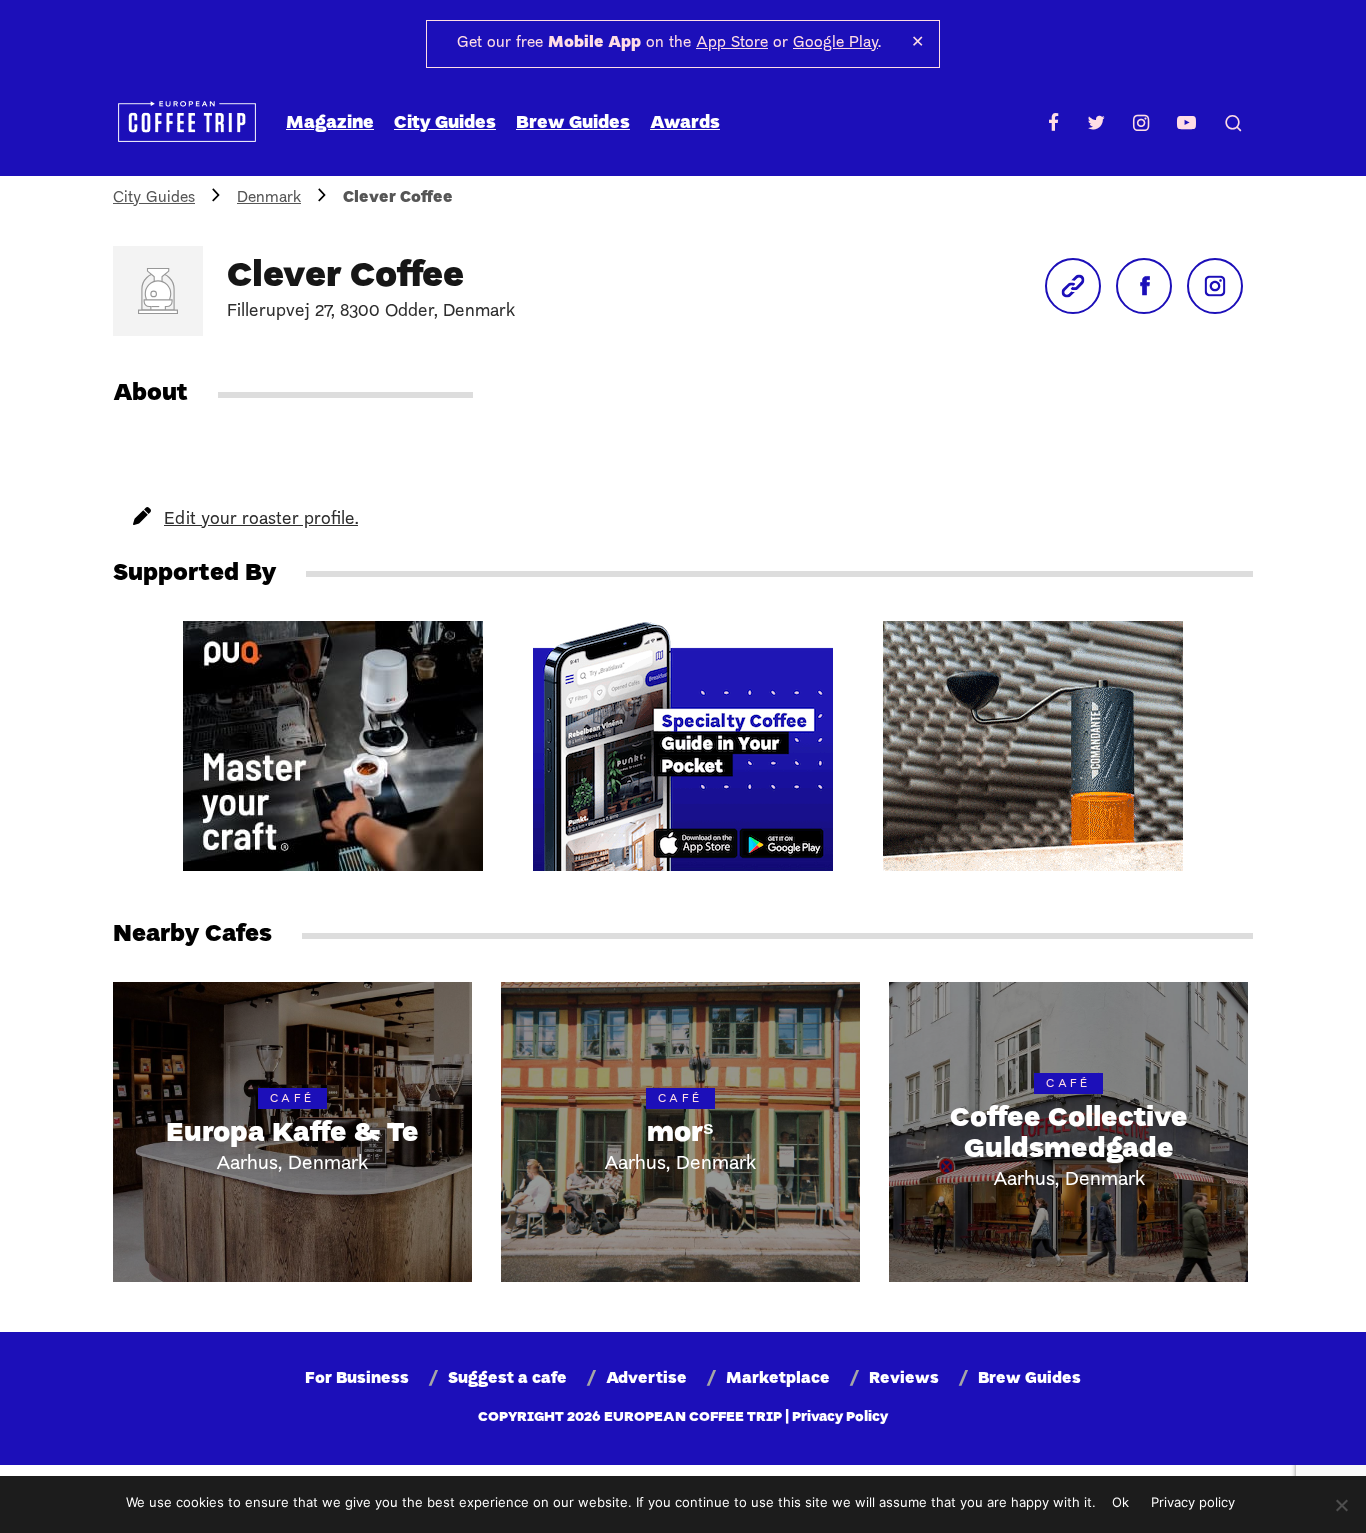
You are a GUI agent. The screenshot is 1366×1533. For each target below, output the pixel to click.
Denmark (269, 198)
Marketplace (778, 1379)
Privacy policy (1193, 1502)
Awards (685, 123)
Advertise (646, 1379)
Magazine (330, 123)
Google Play (835, 43)
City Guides (445, 123)
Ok (1120, 1502)
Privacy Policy (840, 1417)
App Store (732, 43)
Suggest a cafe (507, 1379)
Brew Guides (573, 123)
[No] (1341, 1505)
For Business (357, 1379)
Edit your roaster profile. (261, 519)
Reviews (904, 1379)
